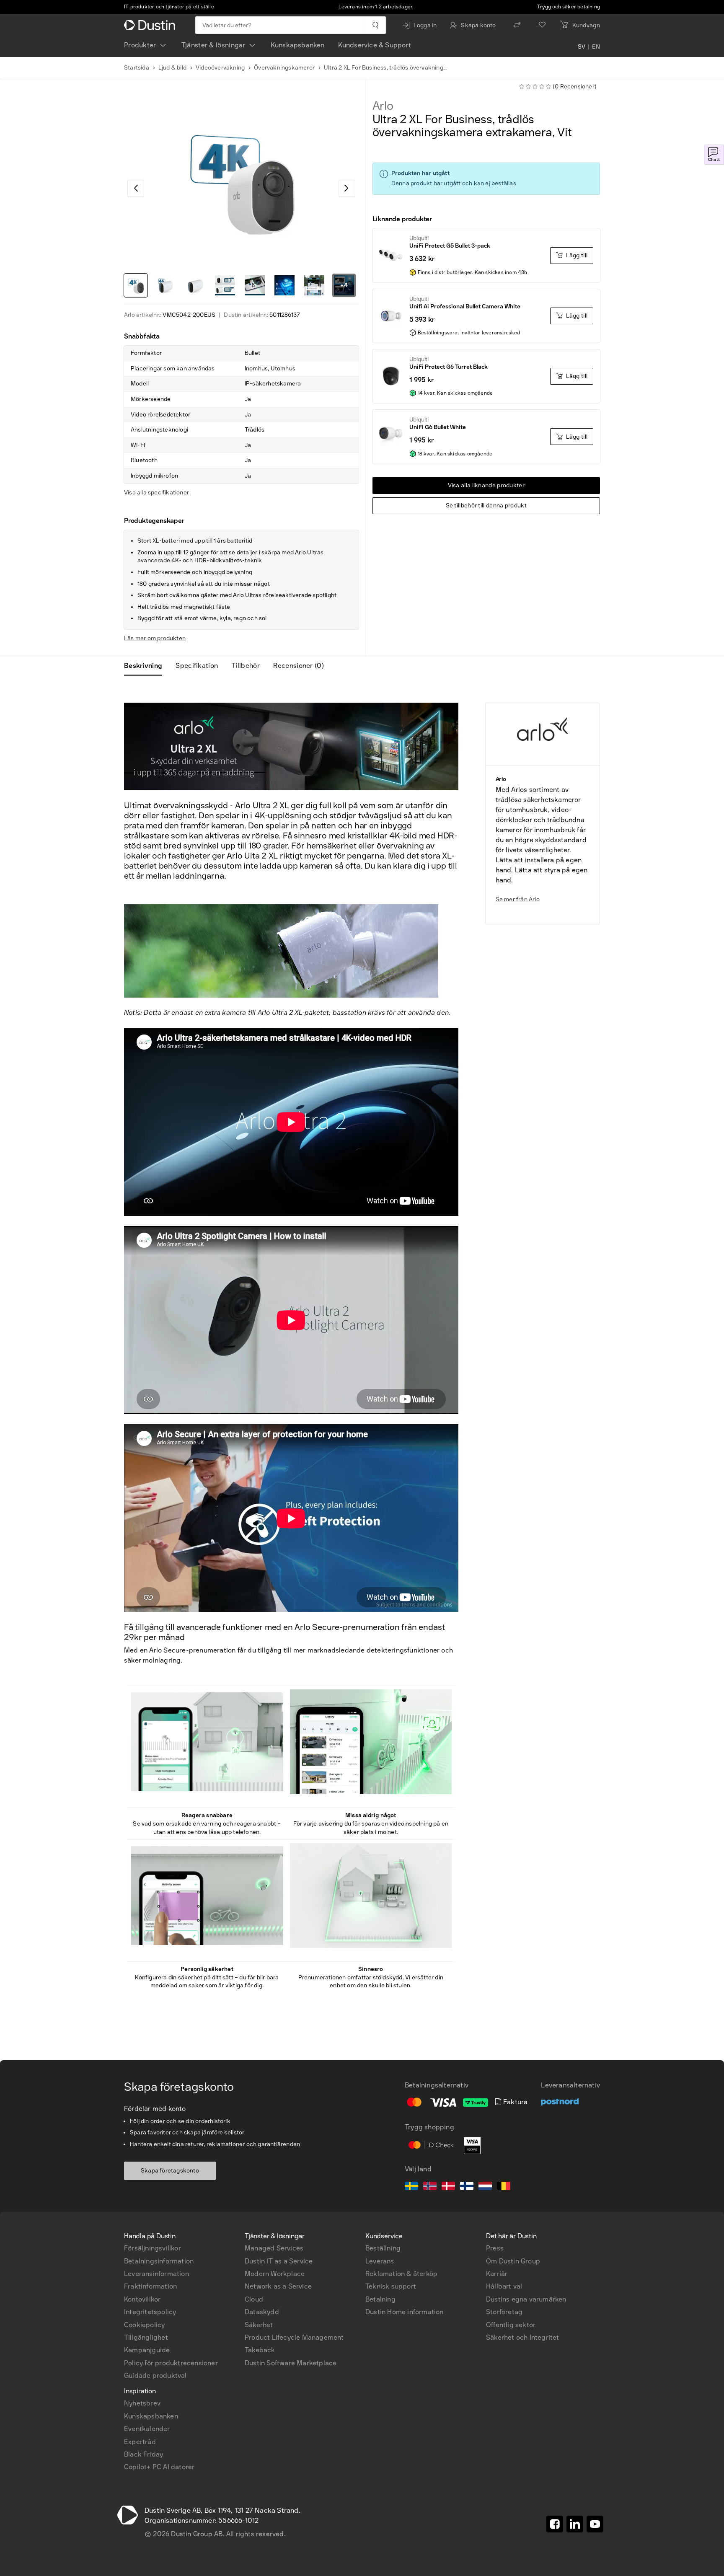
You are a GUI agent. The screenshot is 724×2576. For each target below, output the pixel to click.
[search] (375, 25)
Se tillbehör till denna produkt (486, 506)
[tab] (146, 666)
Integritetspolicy (150, 2312)
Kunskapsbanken (298, 45)
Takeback (260, 2350)
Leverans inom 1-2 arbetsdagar (376, 7)
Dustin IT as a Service (279, 2261)
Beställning (383, 2248)
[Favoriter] (542, 25)
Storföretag (504, 2312)
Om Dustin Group (513, 2261)
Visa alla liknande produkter (486, 485)
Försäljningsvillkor (153, 2248)
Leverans (380, 2261)
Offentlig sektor (511, 2325)
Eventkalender (147, 2429)
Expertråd (140, 2442)
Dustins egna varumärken (526, 2299)
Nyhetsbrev (142, 2403)
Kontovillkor (142, 2299)
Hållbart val (504, 2286)
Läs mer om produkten (155, 638)
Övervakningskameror (284, 68)
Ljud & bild (172, 68)
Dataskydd (262, 2312)
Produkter (140, 45)
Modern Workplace (275, 2274)
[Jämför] (517, 25)
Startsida (137, 68)
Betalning (380, 2299)
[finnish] (467, 2187)
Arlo (383, 106)
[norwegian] (430, 2187)
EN (596, 47)
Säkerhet (259, 2325)
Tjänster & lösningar (213, 45)
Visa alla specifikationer (156, 493)
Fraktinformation (150, 2286)
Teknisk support (391, 2286)
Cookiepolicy (144, 2325)
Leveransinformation (156, 2274)
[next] (347, 188)
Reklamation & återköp (401, 2274)
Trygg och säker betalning (569, 7)
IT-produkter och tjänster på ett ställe (169, 7)
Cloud (254, 2299)
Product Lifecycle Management (294, 2337)
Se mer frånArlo (518, 899)
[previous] (136, 188)
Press (495, 2248)
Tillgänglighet (146, 2337)
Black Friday (144, 2454)
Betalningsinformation (159, 2261)
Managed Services (274, 2248)
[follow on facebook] (555, 2524)
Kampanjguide (147, 2350)
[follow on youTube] (595, 2524)
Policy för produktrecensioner (171, 2363)
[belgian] (504, 2187)
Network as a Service (278, 2286)
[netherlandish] (485, 2187)
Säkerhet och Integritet (523, 2337)
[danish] (448, 2187)
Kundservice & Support (375, 45)
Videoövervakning (220, 68)
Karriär (497, 2274)
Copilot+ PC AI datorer (159, 2467)
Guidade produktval (155, 2376)
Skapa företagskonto (170, 2171)
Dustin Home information (405, 2312)
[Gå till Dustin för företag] (151, 25)
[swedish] (411, 2187)
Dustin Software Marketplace (291, 2363)
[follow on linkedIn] (575, 2524)
